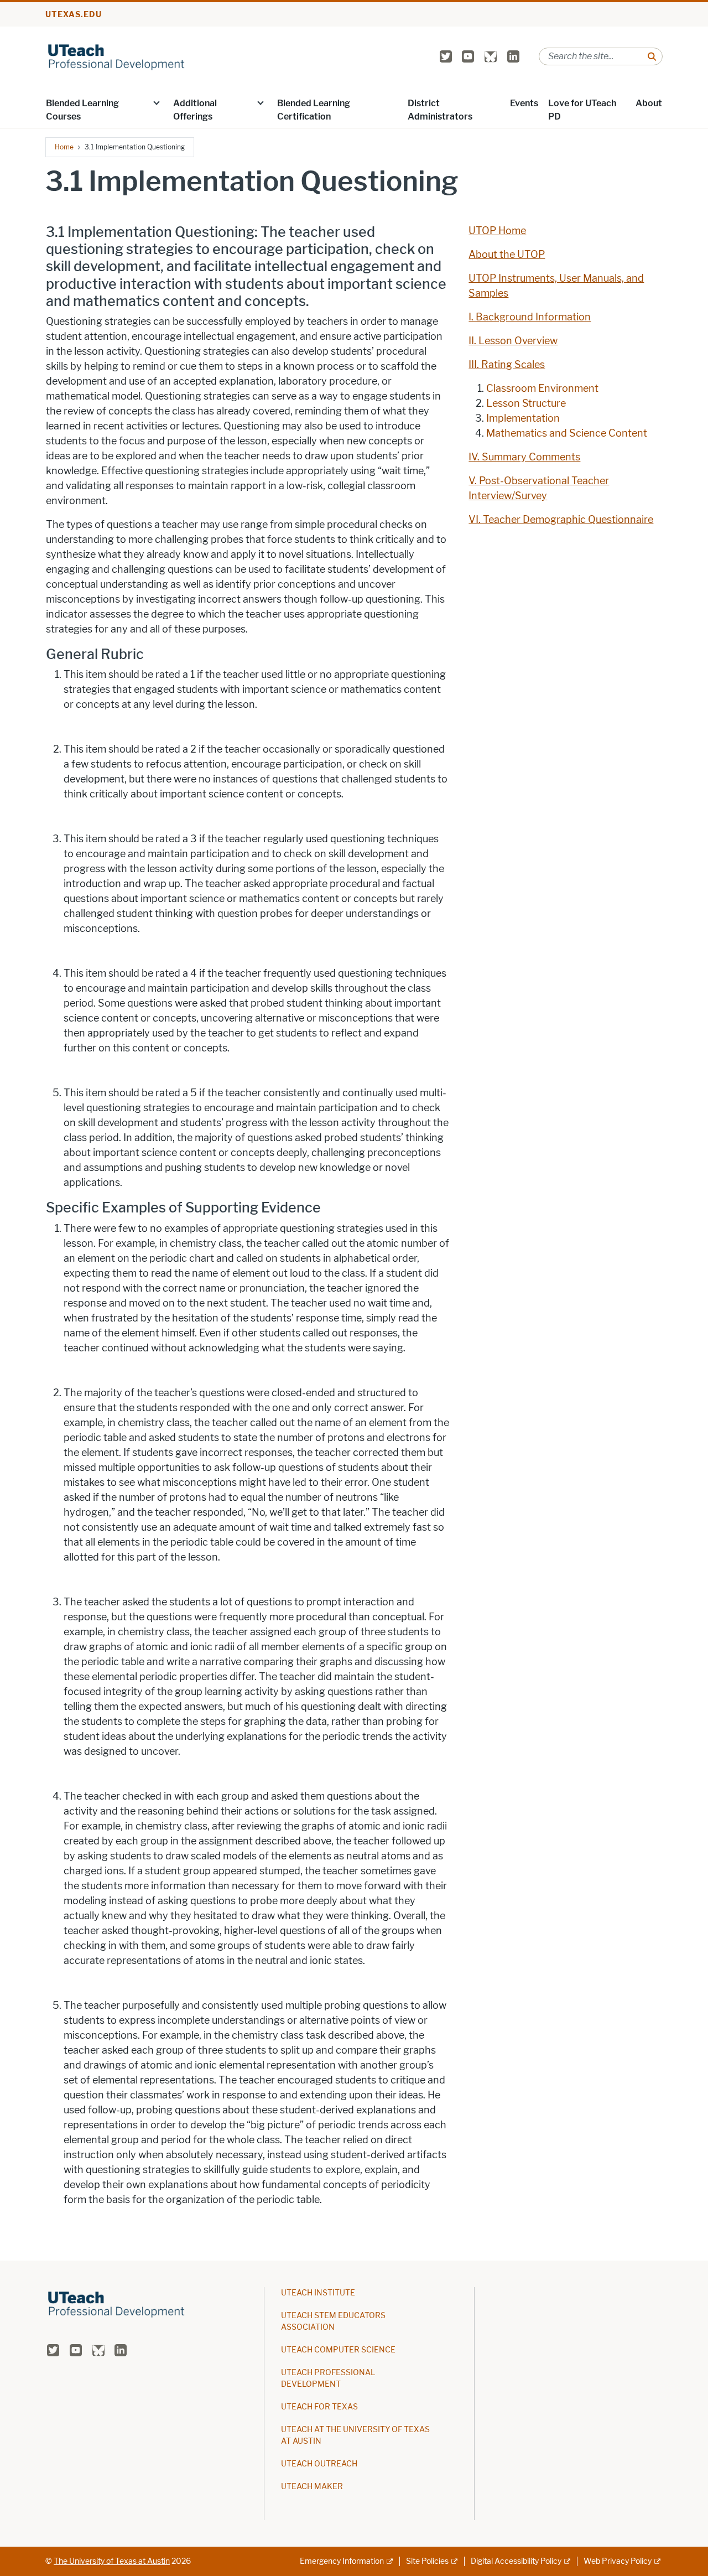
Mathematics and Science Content (567, 433)
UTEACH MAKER (312, 2487)
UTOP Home (497, 231)
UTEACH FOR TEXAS (319, 2407)
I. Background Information (530, 317)
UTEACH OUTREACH (319, 2464)
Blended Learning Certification (314, 110)
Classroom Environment (542, 388)
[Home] (117, 56)
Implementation (523, 418)
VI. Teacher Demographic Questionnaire (561, 520)
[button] (157, 102)
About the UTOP (507, 255)
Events (524, 103)
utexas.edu (74, 15)
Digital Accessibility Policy (516, 2561)
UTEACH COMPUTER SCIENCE (338, 2350)
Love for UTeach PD (582, 110)
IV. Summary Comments (524, 457)
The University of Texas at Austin (112, 2561)
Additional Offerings (195, 110)
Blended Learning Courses (82, 110)
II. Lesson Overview (513, 341)
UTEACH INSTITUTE (318, 2293)
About (649, 103)
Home (64, 147)
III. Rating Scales (507, 365)
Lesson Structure (526, 403)
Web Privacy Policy (618, 2561)
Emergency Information (342, 2561)
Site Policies (427, 2561)
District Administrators (440, 110)
